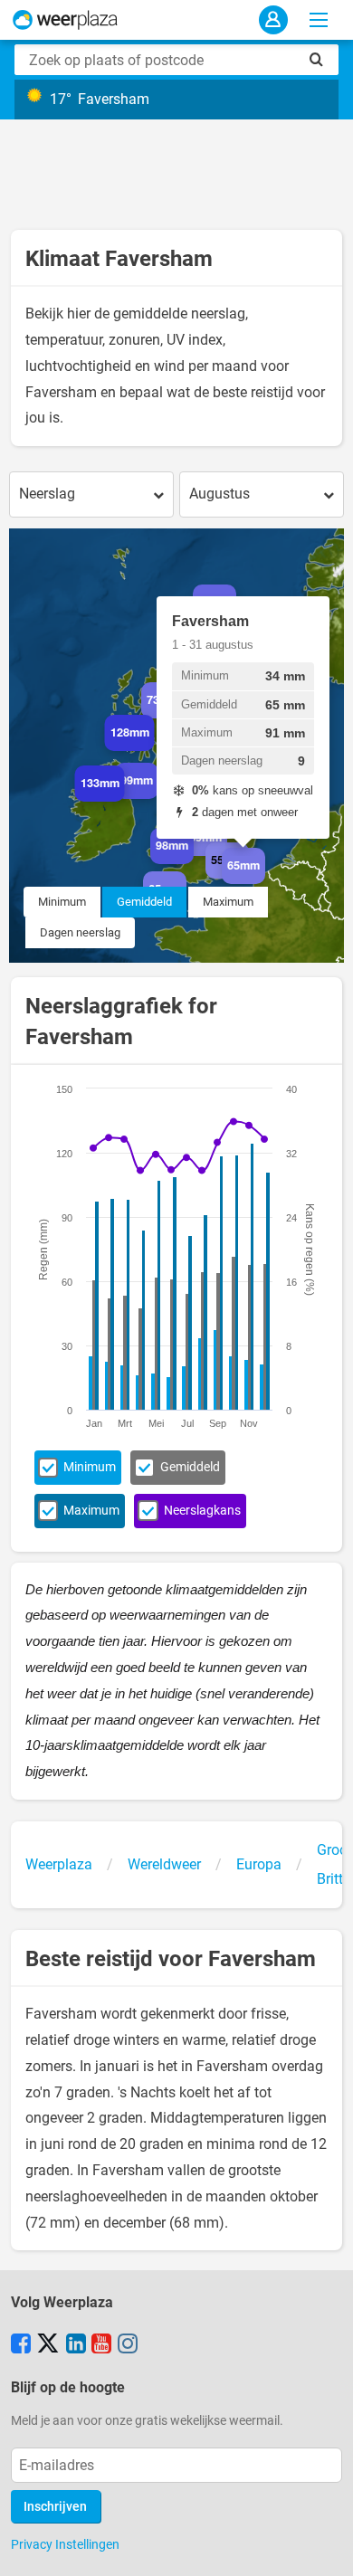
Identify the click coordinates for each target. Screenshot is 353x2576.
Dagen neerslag (80, 932)
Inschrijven (55, 2507)
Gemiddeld (144, 902)
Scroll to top (324, 2547)
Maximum (228, 902)
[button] (124, 802)
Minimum (62, 902)
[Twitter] (48, 2345)
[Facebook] (21, 2345)
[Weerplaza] (65, 20)
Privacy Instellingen (65, 2544)
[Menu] (319, 20)
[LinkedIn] (76, 2345)
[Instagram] (128, 2345)
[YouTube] (101, 2345)
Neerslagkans (202, 1511)
